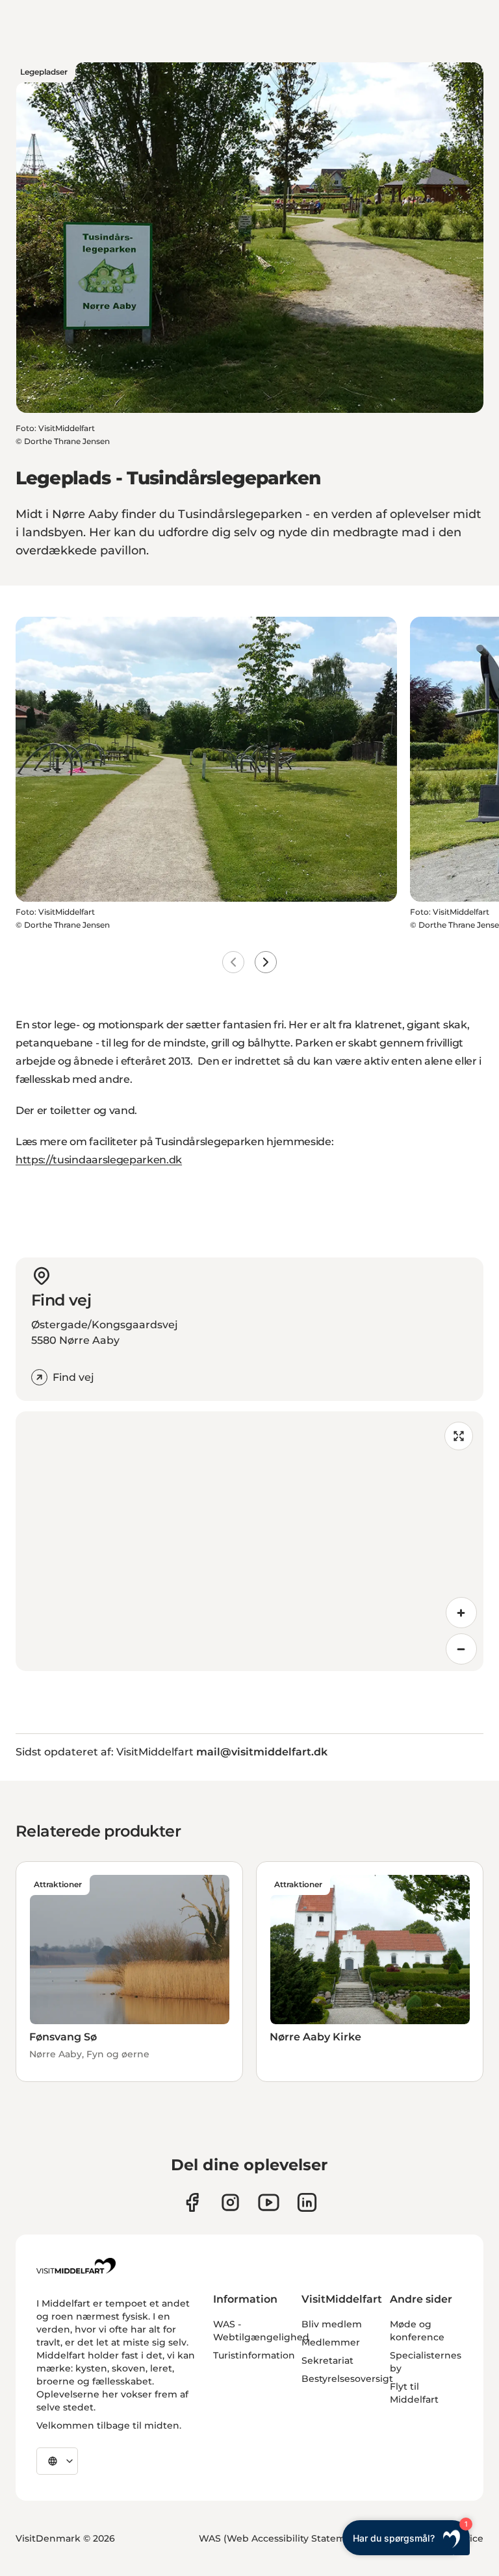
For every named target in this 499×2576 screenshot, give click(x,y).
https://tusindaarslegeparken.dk (99, 1160)
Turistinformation (254, 2355)
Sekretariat (327, 2360)
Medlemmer (331, 2342)
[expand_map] (459, 1436)
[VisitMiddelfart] (76, 2266)
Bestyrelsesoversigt (347, 2379)
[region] (249, 1541)
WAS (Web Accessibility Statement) (282, 2538)
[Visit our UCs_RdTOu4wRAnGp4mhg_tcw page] (269, 2202)
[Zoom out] (461, 1649)
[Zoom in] (461, 1613)
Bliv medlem (332, 2324)
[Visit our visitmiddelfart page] (192, 2202)
